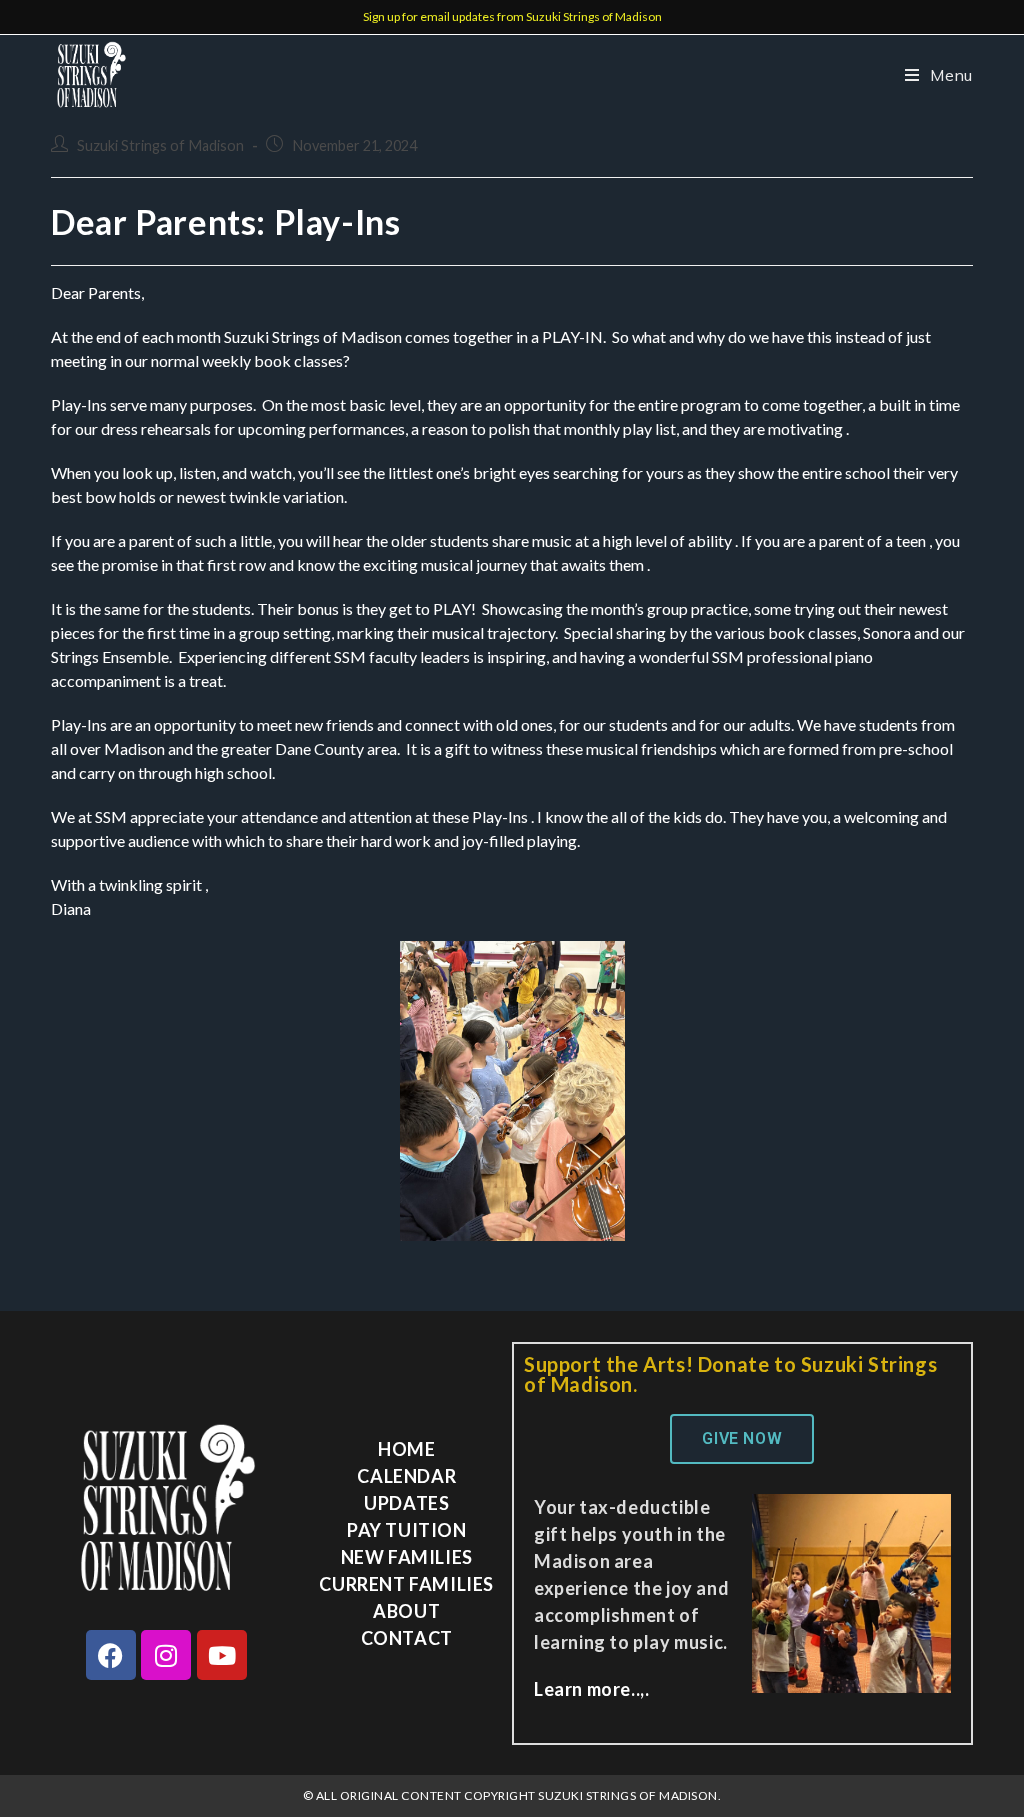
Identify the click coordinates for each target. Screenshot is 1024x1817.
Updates (406, 1503)
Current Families (406, 1584)
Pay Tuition (407, 1530)
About (406, 1611)
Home (406, 1449)
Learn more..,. (591, 1689)
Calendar (406, 1476)
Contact (407, 1638)
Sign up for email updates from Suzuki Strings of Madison (512, 16)
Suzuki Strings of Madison (160, 145)
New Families (407, 1557)
